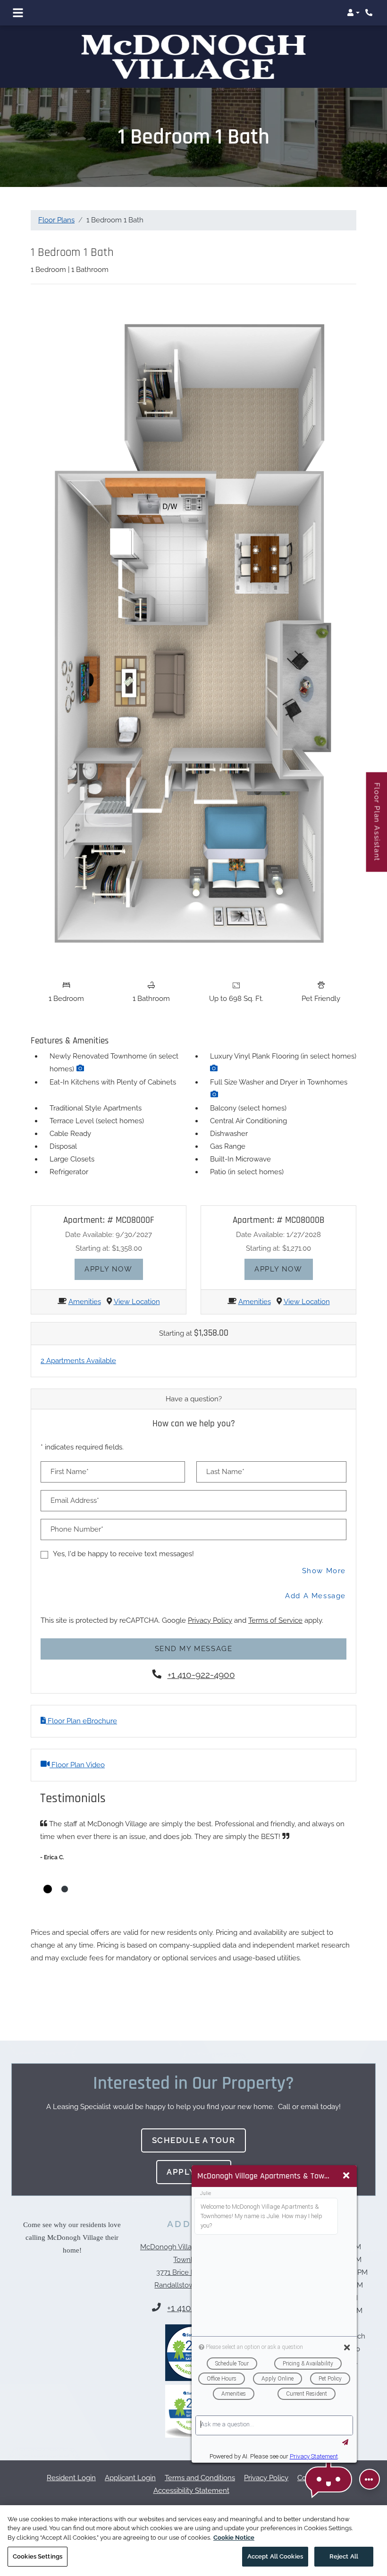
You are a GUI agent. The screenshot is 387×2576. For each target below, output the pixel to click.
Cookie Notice (234, 2538)
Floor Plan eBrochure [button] (81, 1697)
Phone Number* (77, 1506)
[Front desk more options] (370, 2479)
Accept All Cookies (275, 2556)
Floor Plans (56, 196)
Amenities (85, 1278)
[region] (193, 2541)
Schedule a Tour (194, 2117)
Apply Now (114, 1245)
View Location (137, 1278)
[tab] (48, 1865)
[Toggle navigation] (18, 13)
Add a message (315, 1572)
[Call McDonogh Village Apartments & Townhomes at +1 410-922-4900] (370, 13)
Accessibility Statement (191, 2467)
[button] (353, 13)
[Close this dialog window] (346, 2176)
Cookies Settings (38, 2556)
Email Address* (75, 1477)
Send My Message (194, 1625)
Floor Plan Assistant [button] (377, 827)
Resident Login (71, 2454)
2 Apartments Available (78, 1337)
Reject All (344, 2556)
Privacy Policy (210, 1597)
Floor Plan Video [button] (77, 1741)
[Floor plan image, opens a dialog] (193, 610)
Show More (324, 1547)
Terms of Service (275, 1597)
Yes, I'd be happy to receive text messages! (123, 1530)
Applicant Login (130, 2454)
